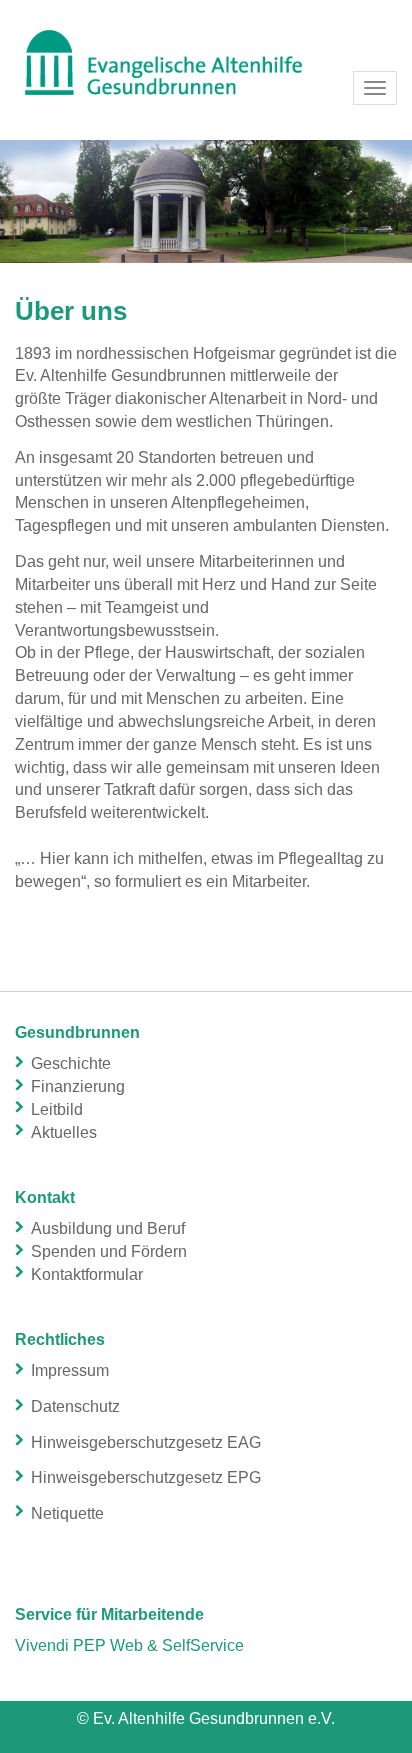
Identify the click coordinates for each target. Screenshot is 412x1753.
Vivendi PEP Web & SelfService (129, 1645)
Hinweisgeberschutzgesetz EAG (146, 1442)
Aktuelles (64, 1132)
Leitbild (57, 1109)
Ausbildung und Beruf (108, 1228)
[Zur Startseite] (206, 60)
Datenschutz (75, 1406)
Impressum (70, 1370)
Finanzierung (78, 1086)
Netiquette (67, 1513)
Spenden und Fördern (109, 1251)
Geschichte (71, 1063)
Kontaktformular (87, 1274)
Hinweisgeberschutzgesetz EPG (146, 1477)
